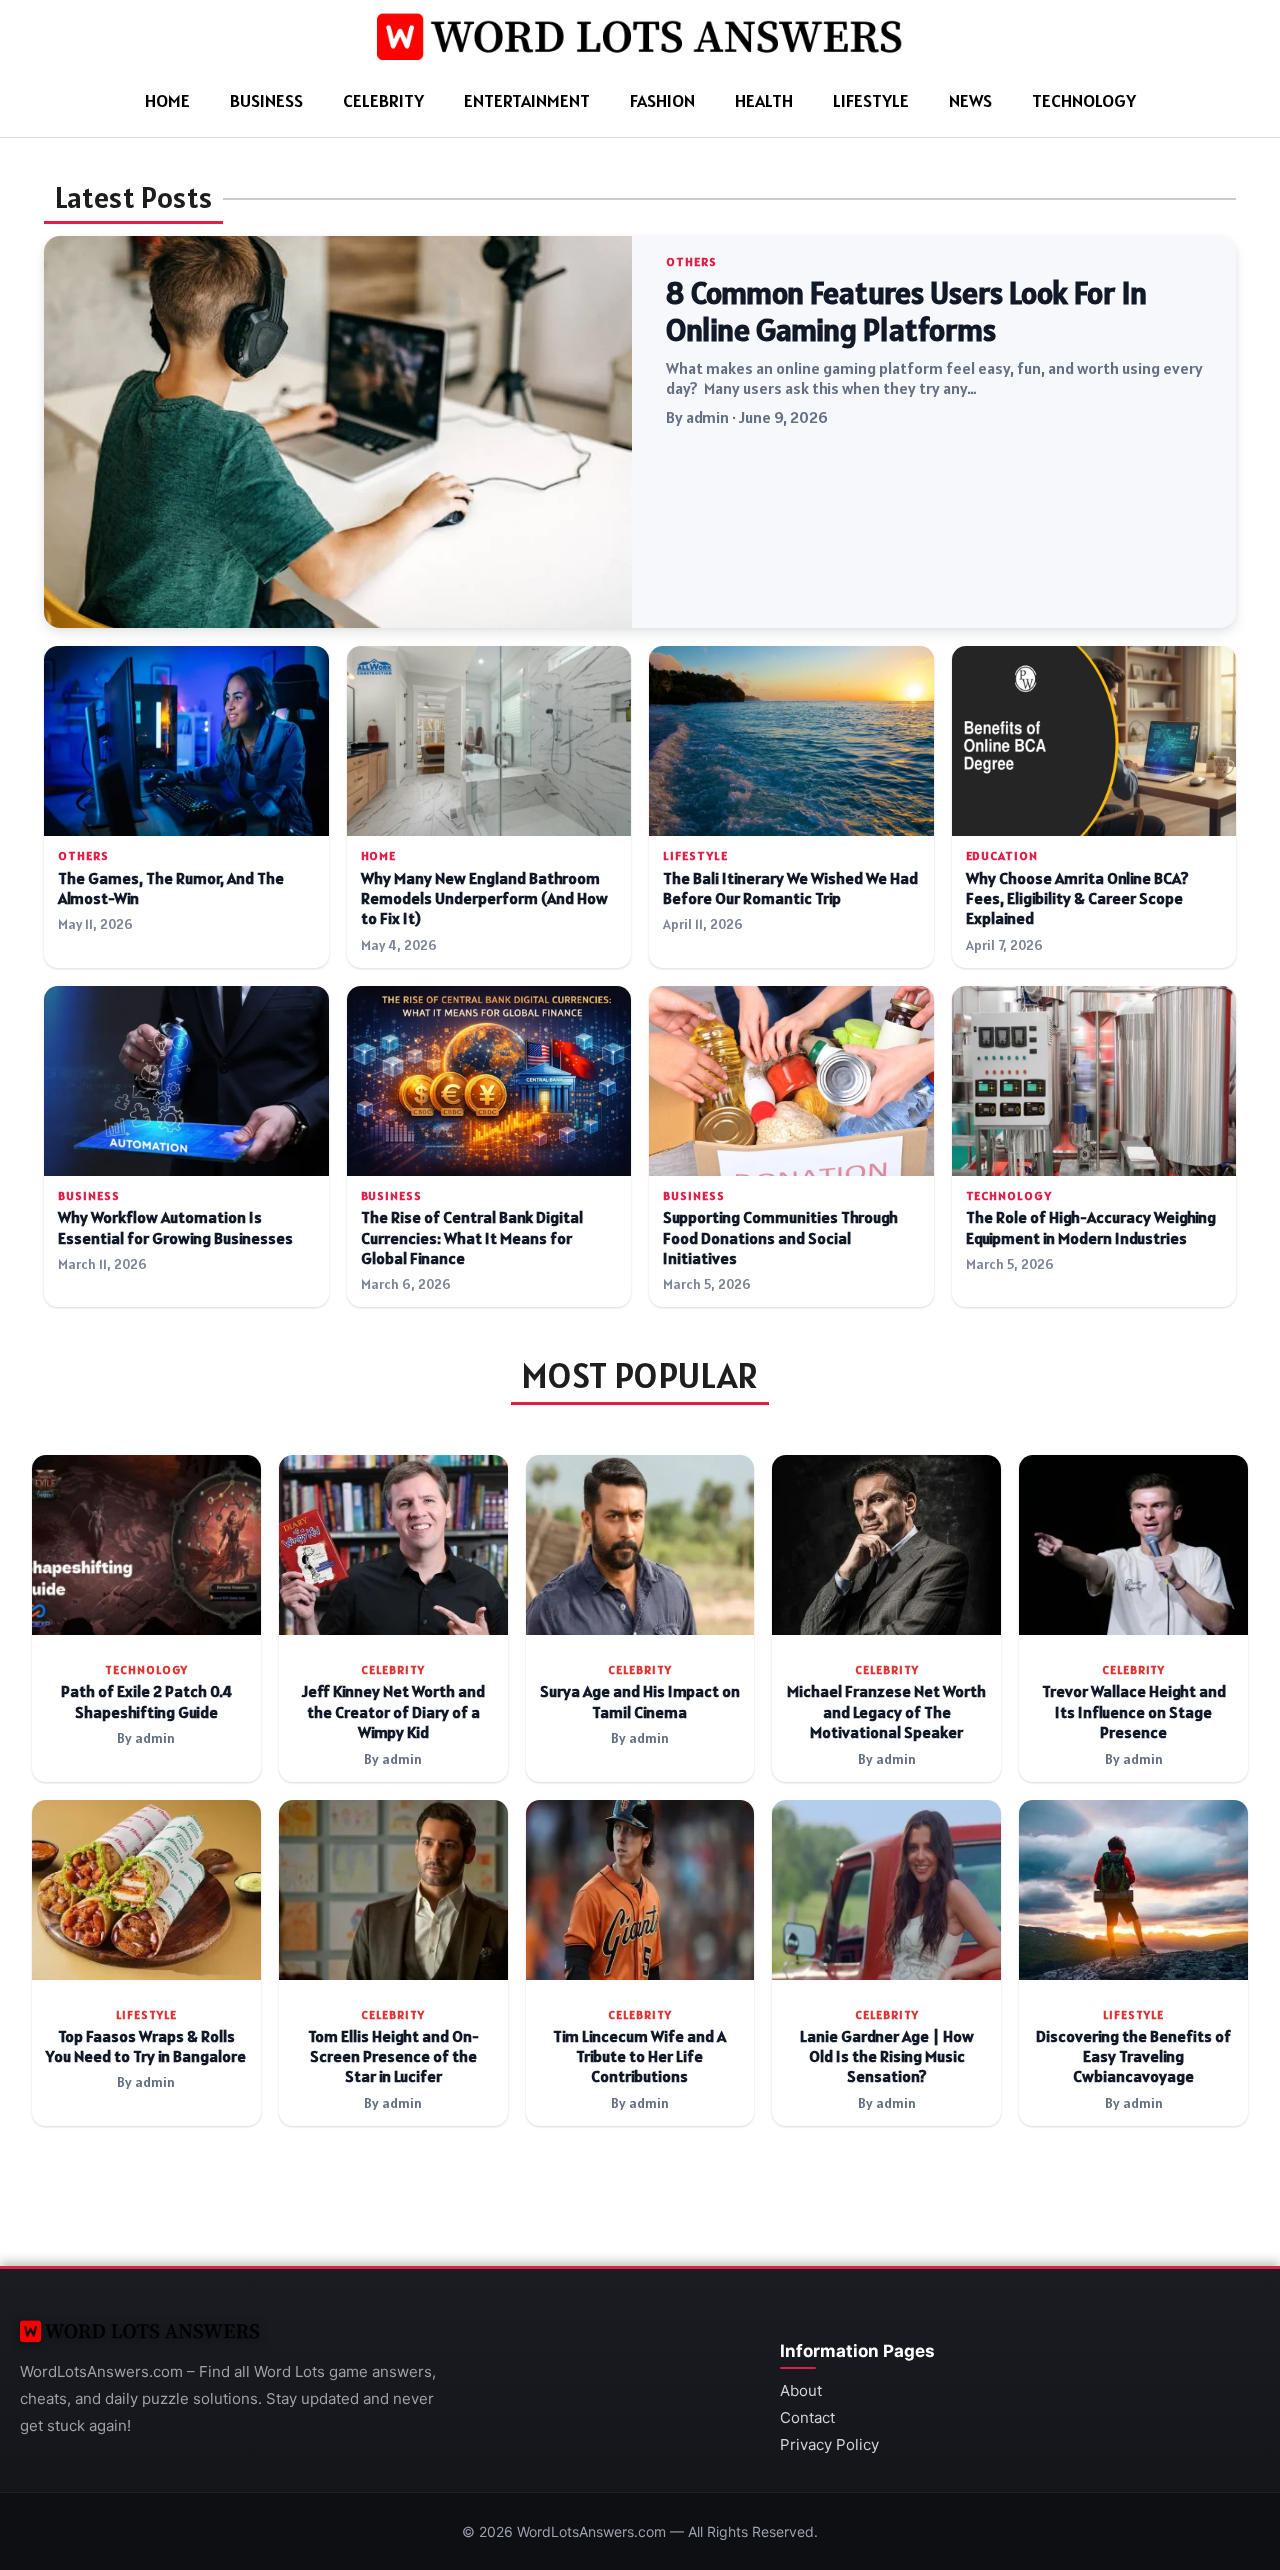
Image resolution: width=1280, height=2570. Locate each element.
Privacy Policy (829, 2444)
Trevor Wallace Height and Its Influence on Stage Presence (1134, 1712)
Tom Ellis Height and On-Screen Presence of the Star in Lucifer (393, 2057)
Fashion (662, 100)
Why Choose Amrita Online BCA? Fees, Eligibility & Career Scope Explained (1077, 899)
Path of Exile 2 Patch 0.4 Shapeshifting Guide (146, 1701)
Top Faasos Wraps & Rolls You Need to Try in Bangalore (146, 2046)
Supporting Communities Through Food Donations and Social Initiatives (780, 1238)
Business (266, 100)
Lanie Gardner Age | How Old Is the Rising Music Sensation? (887, 2057)
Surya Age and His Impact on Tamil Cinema (640, 1701)
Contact (807, 2417)
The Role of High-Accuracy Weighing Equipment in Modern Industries (1091, 1227)
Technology (1084, 100)
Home (167, 100)
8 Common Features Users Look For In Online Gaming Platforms (906, 312)
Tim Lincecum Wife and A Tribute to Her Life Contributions (639, 2057)
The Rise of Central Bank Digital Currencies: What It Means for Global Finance (472, 1238)
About (801, 2390)
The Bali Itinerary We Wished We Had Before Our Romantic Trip (790, 888)
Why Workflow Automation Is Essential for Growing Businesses (175, 1227)
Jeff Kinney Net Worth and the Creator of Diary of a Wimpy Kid (393, 1712)
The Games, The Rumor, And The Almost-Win (171, 888)
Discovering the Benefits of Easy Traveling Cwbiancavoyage (1133, 2057)
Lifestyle (871, 100)
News (970, 100)
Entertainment (527, 100)
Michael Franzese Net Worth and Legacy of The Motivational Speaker (886, 1712)
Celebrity (383, 100)
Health (764, 100)
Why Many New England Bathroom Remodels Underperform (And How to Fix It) (484, 899)
